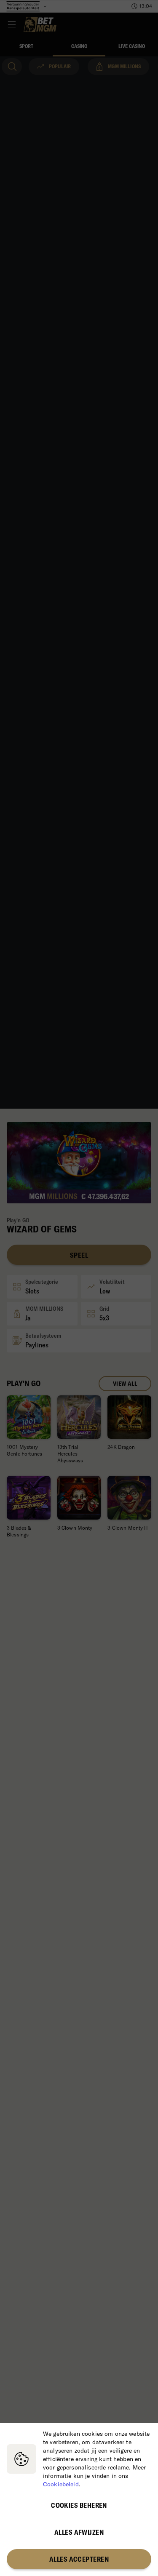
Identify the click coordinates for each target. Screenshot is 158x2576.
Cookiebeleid (61, 2484)
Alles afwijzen (79, 2532)
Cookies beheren (79, 2505)
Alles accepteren (79, 2559)
